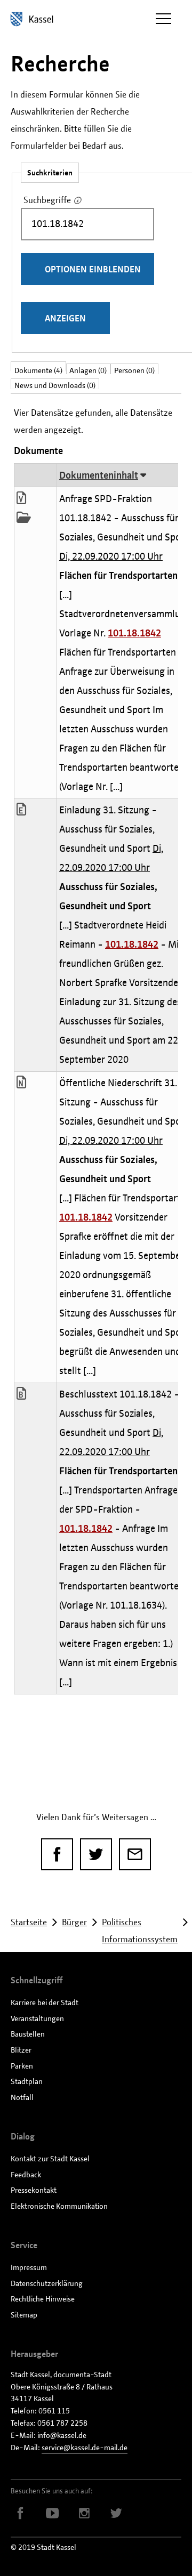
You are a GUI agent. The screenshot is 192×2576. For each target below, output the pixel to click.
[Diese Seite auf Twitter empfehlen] (96, 1854)
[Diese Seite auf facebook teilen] (57, 1854)
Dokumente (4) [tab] (38, 368)
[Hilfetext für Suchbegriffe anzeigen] (78, 201)
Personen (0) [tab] (134, 370)
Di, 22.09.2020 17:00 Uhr (111, 556)
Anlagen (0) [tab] (88, 370)
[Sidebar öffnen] (163, 19)
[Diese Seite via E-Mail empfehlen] (135, 1854)
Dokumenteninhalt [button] (99, 475)
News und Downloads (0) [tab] (55, 385)
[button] (26, 499)
